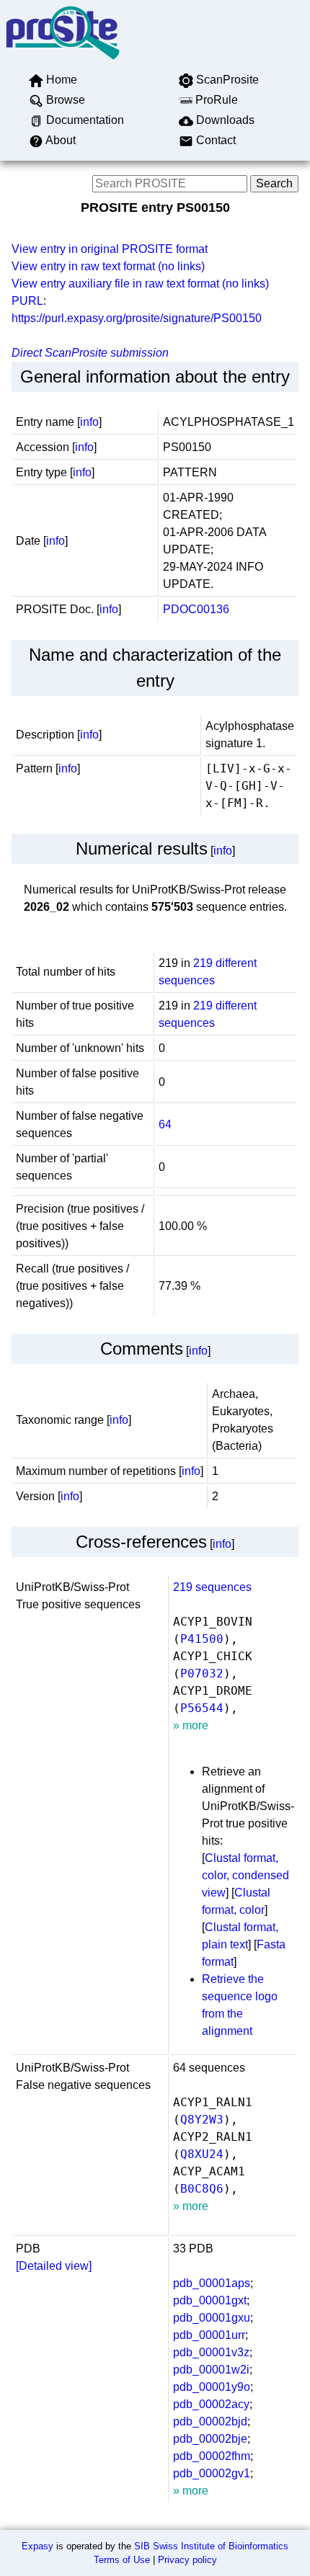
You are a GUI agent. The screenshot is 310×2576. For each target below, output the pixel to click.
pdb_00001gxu (212, 2318)
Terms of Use (122, 2560)
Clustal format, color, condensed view (245, 1875)
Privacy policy (187, 2560)
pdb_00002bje (210, 2439)
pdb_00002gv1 (212, 2473)
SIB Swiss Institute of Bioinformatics (211, 2546)
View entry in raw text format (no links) (108, 266)
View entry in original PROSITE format (110, 249)
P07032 (202, 1673)
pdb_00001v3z (211, 2352)
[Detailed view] (54, 2266)
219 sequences (212, 1587)
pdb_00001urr (209, 2335)
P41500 (202, 1639)
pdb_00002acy (211, 2404)
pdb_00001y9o (212, 2387)
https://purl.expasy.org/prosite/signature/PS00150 (137, 318)
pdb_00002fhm (212, 2456)
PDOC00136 (196, 609)
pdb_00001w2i (211, 2370)
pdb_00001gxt (210, 2300)
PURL (27, 301)
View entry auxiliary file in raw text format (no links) (140, 284)
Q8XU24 (202, 2154)
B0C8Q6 (202, 2189)
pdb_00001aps (212, 2283)
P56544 (202, 1708)
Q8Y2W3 (202, 2120)
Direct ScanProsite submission (90, 353)
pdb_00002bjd (210, 2421)
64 (165, 1124)
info (89, 422)
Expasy (37, 2546)
